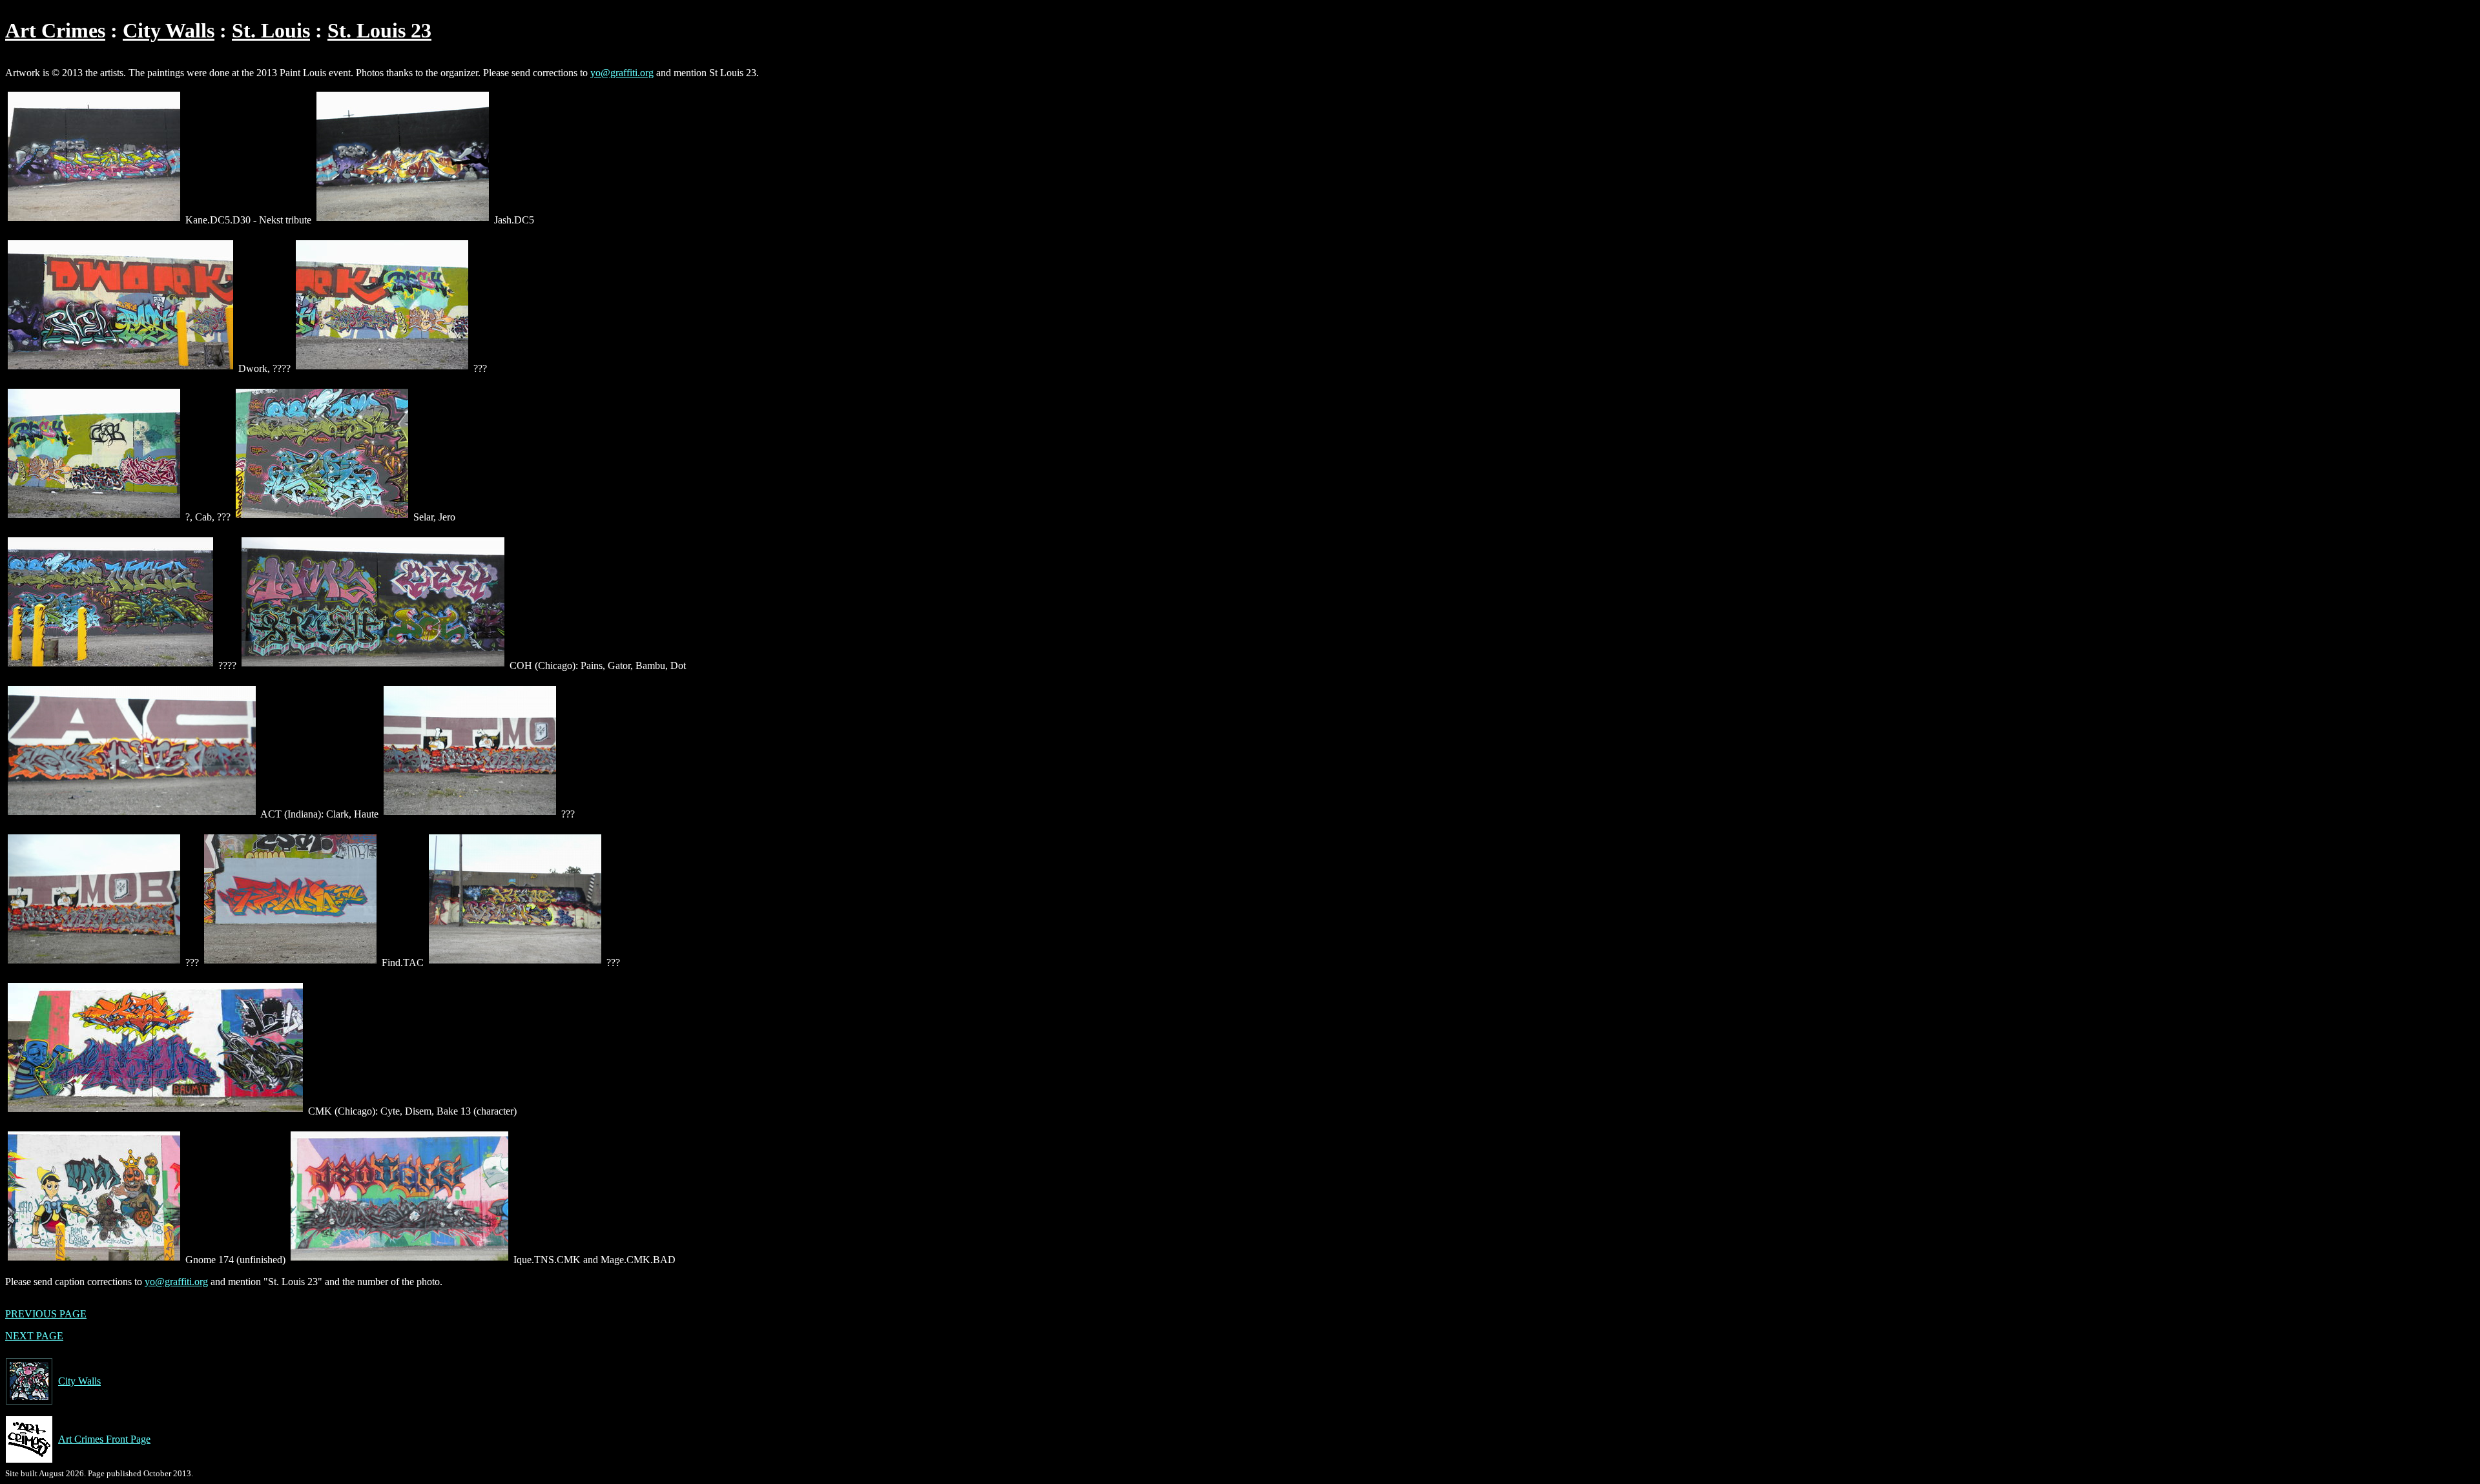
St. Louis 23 (379, 30)
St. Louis (271, 30)
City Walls (169, 30)
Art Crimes (55, 30)
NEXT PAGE (34, 1336)
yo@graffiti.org (622, 73)
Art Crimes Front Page (104, 1439)
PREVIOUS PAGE (46, 1314)
